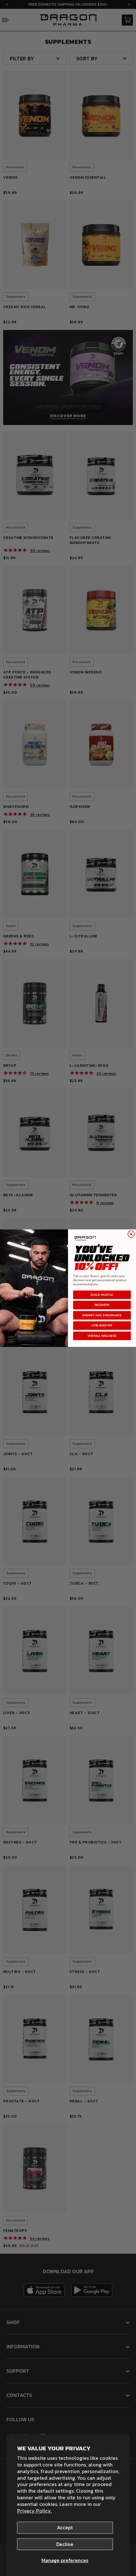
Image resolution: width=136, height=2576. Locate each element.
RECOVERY (102, 1305)
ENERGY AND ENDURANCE (102, 1315)
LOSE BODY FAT (102, 1325)
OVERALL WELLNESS (102, 1336)
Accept (65, 2527)
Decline (65, 2544)
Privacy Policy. (34, 2511)
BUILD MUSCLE (102, 1295)
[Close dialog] (131, 1234)
